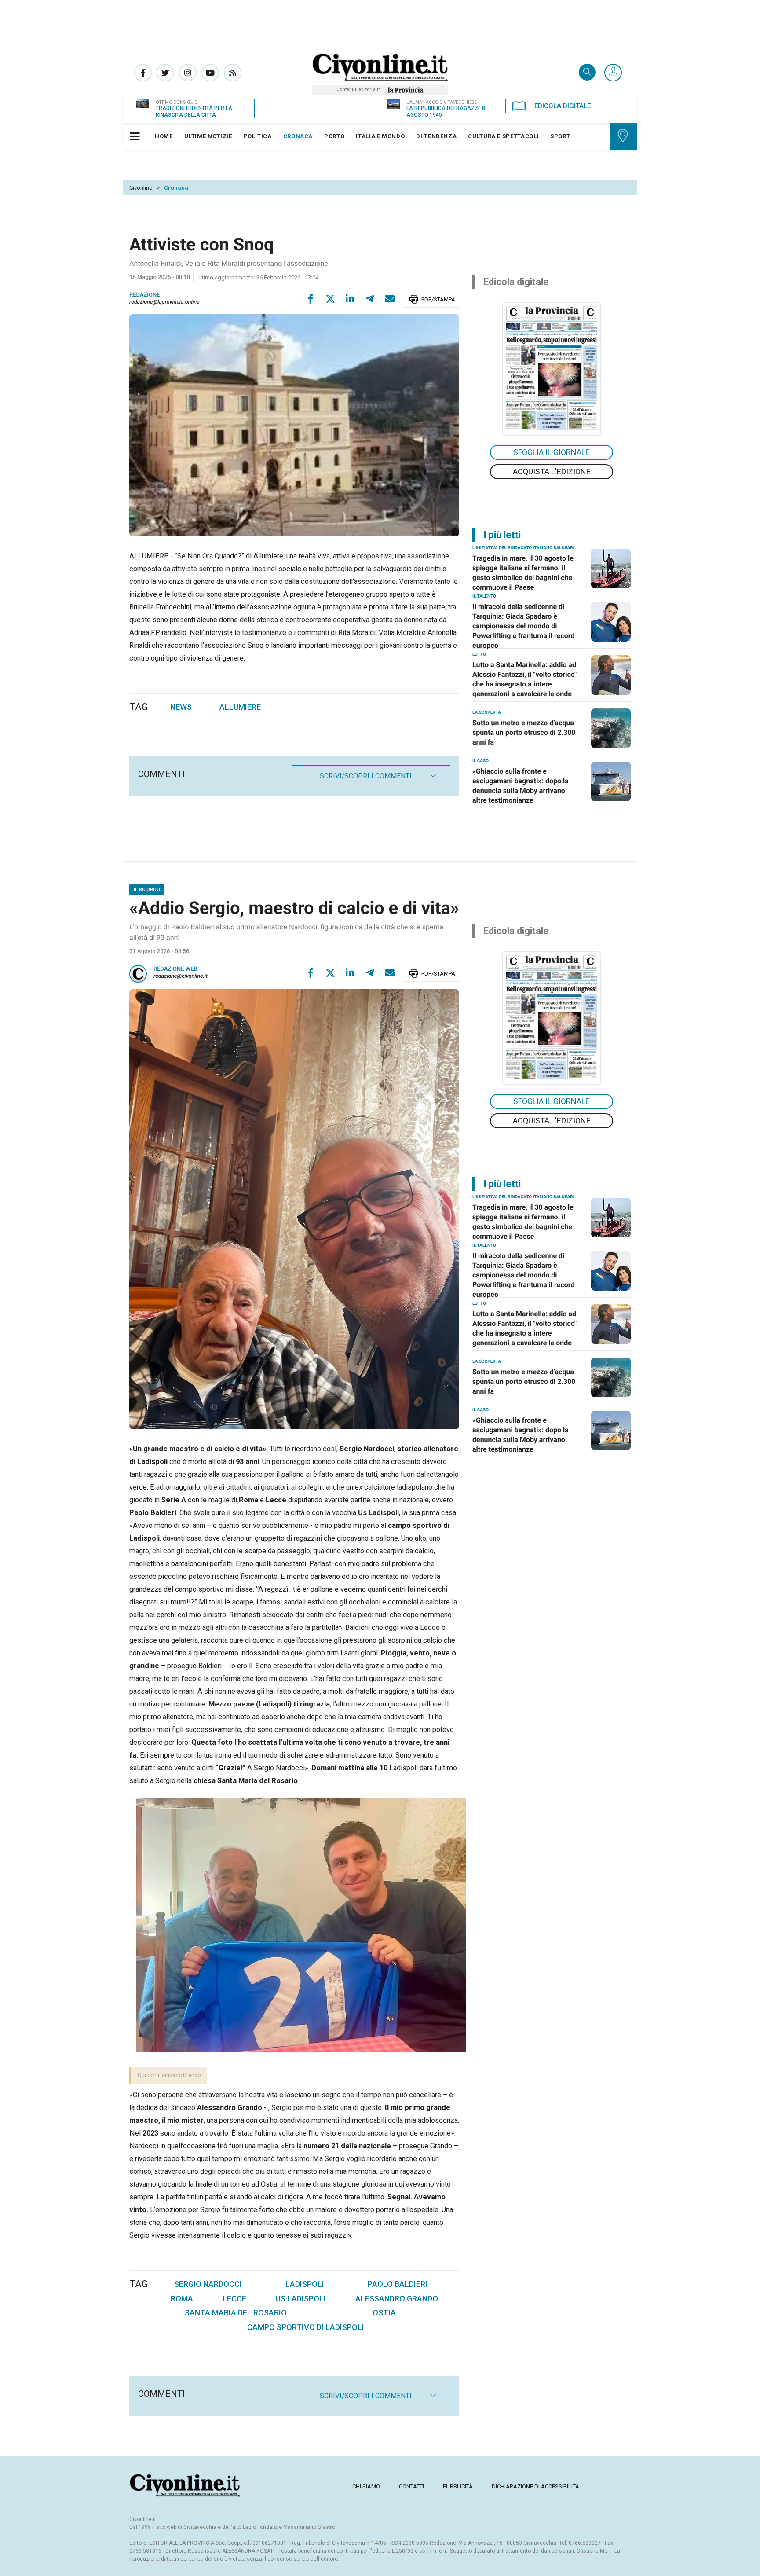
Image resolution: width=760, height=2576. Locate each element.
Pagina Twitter (165, 73)
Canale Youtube (210, 73)
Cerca (587, 73)
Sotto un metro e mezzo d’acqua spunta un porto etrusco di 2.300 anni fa (524, 732)
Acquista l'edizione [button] (552, 472)
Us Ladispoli (301, 2299)
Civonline (141, 188)
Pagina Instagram (188, 73)
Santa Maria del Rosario (236, 2313)
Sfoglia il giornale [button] (552, 452)
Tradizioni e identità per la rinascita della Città (194, 112)
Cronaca (176, 188)
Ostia (384, 2313)
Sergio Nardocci (208, 2284)
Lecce (234, 2299)
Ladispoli (305, 2284)
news (181, 707)
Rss (233, 73)
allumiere (240, 707)
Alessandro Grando (397, 2299)
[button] (613, 73)
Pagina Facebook (143, 73)
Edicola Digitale (563, 106)
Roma (182, 2299)
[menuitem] (164, 136)
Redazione (145, 295)
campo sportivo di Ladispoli (306, 2327)
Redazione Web (175, 969)
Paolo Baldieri (398, 2284)
